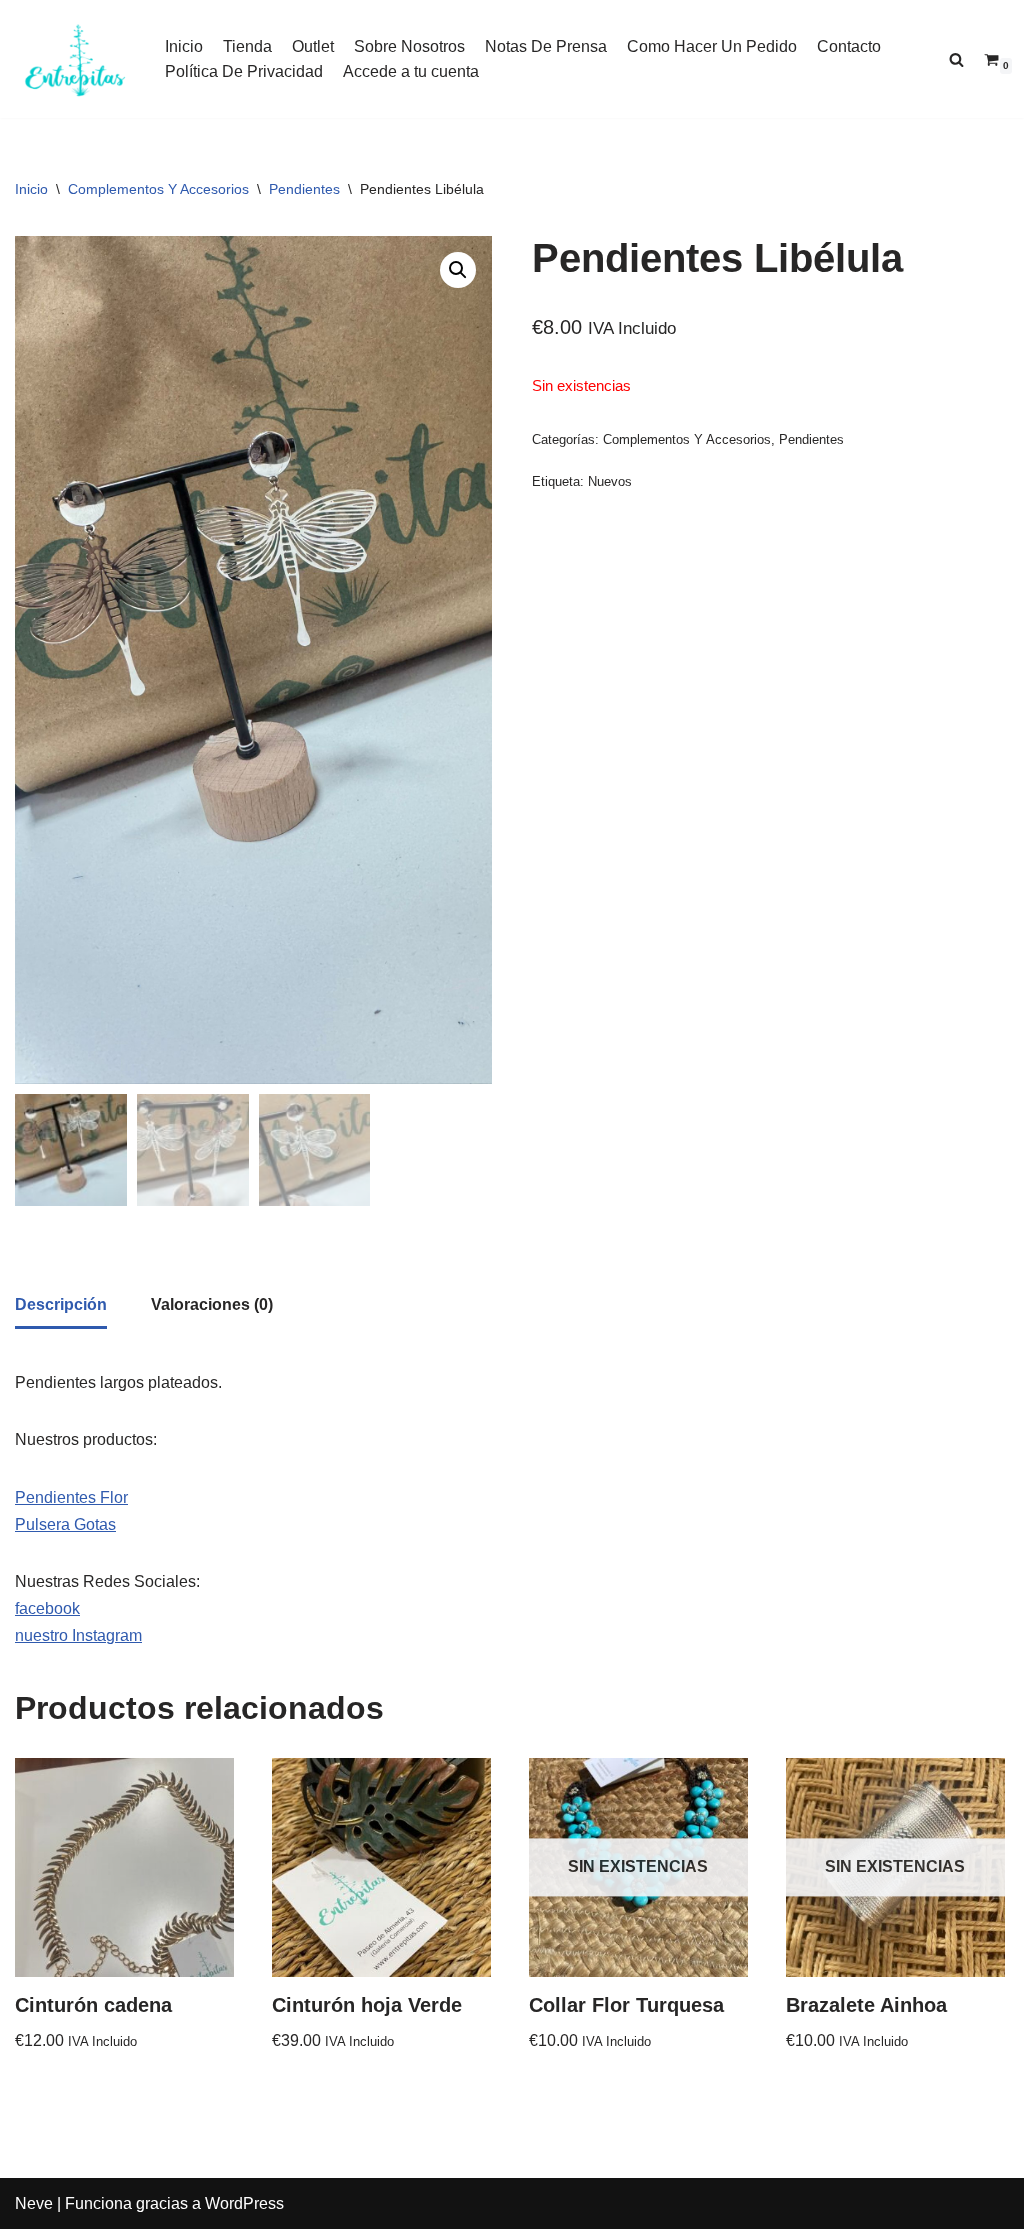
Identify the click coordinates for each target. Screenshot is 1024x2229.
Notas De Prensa (546, 46)
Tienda (247, 46)
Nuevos (610, 481)
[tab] (61, 1306)
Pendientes (304, 189)
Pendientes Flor (71, 1497)
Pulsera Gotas (65, 1524)
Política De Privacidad (244, 71)
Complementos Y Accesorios (158, 189)
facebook (47, 1608)
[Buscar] (956, 59)
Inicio (184, 46)
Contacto (849, 46)
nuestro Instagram (78, 1635)
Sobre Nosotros (409, 46)
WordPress (244, 2203)
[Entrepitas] (75, 59)
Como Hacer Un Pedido (712, 46)
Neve (34, 2203)
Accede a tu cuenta (411, 71)
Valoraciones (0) (212, 1304)
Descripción (61, 1304)
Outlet (313, 46)
